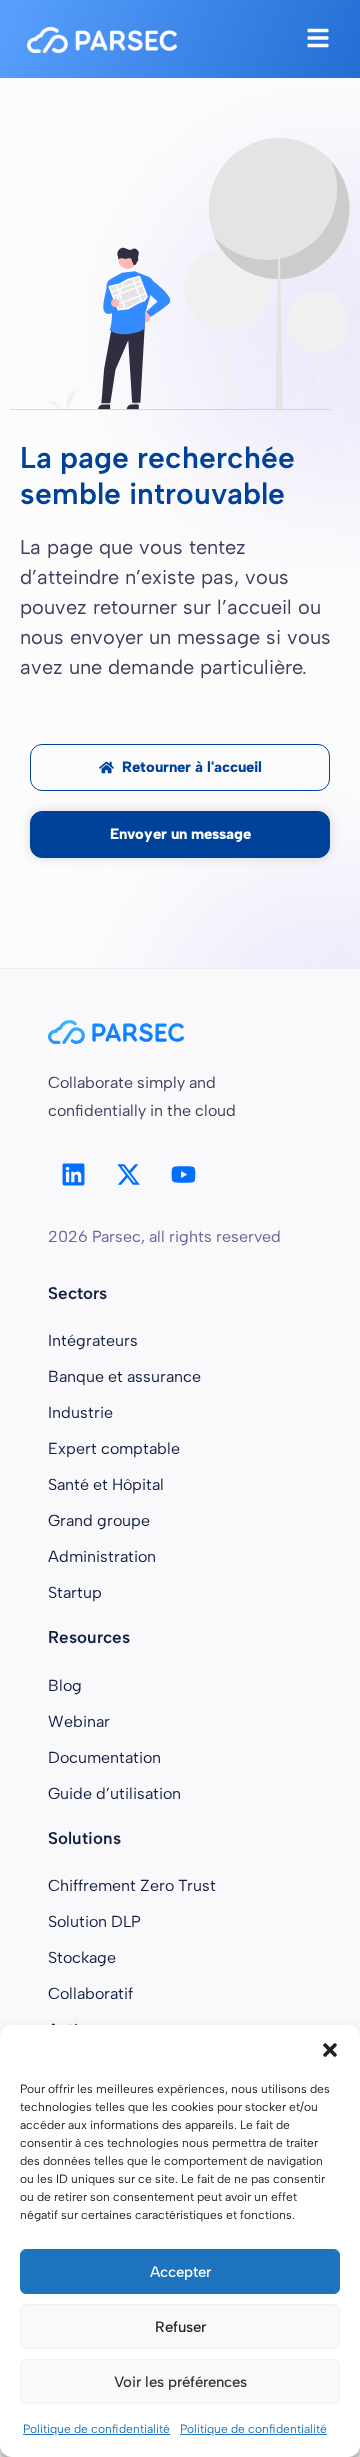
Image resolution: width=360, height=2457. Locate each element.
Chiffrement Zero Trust (132, 1885)
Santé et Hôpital (106, 1484)
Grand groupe (99, 1520)
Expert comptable (114, 1448)
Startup (75, 1592)
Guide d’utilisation (114, 1793)
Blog (65, 1685)
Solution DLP (94, 1921)
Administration (102, 1556)
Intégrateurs (93, 1340)
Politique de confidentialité (96, 2429)
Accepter (180, 2272)
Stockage (82, 1957)
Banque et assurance (124, 1376)
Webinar (79, 1721)
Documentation (104, 1757)
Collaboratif (90, 1993)
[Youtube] (183, 1174)
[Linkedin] (73, 1174)
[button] (330, 2050)
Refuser (180, 2327)
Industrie (80, 1412)
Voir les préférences (180, 2382)
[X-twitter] (128, 1174)
